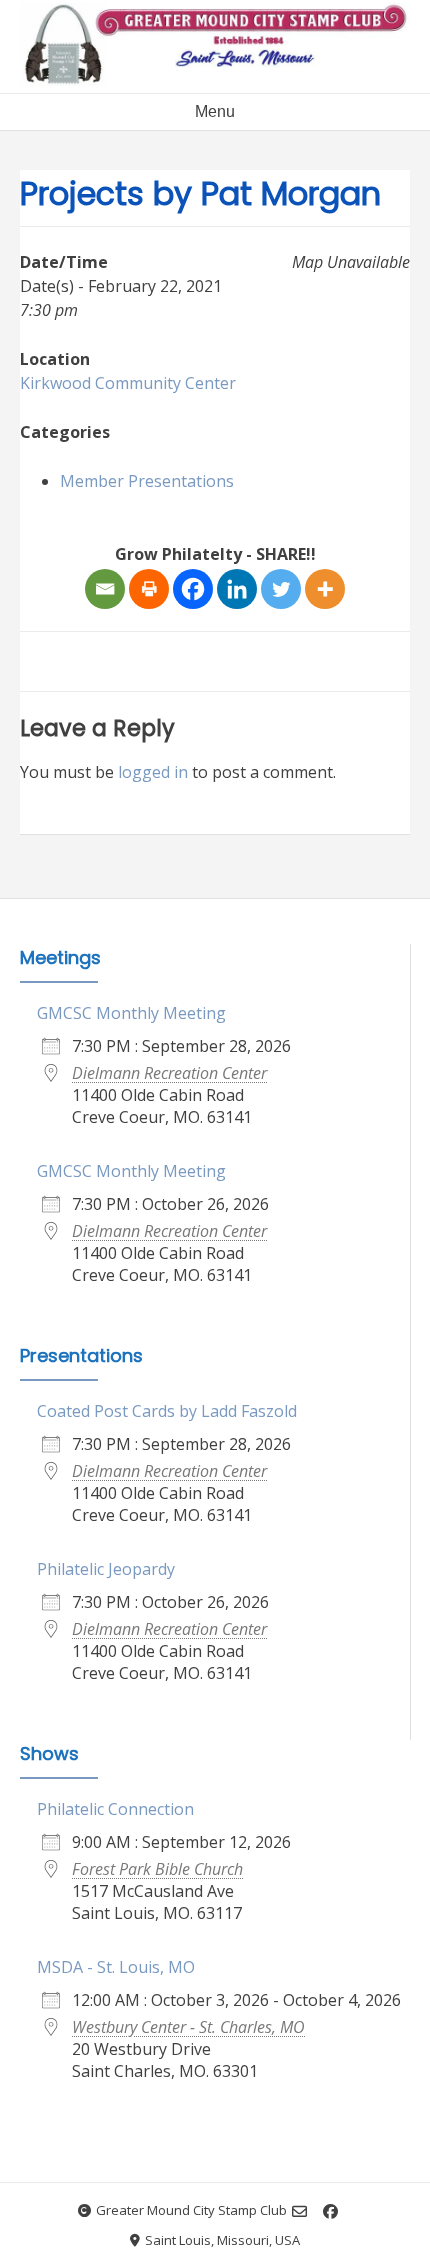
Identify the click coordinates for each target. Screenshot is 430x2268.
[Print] (149, 589)
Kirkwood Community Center (128, 383)
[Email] (105, 589)
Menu (215, 111)
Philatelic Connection (115, 1809)
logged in (153, 772)
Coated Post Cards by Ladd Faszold (167, 1411)
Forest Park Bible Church (157, 1869)
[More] (325, 589)
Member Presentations (147, 481)
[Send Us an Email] (299, 2211)
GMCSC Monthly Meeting (131, 1013)
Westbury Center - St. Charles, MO (188, 2027)
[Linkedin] (237, 589)
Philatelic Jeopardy (106, 1569)
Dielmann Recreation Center (169, 1073)
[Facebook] (193, 589)
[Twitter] (281, 589)
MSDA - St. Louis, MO (116, 1967)
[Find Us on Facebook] (330, 2211)
